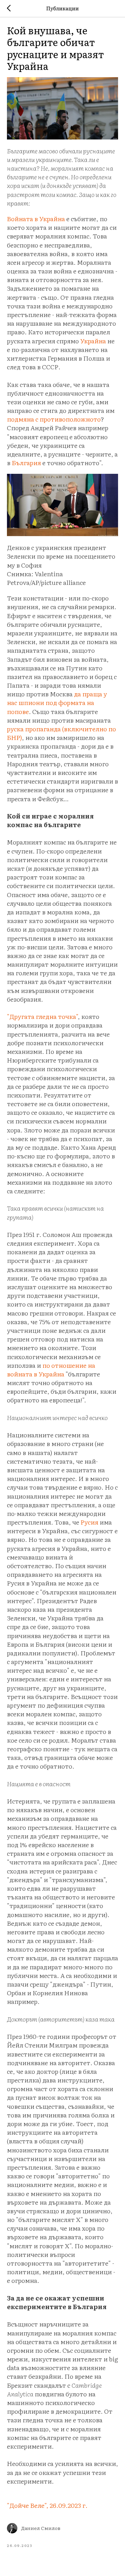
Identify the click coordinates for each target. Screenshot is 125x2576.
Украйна (93, 341)
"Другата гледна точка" (42, 1016)
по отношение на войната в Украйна (51, 1370)
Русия (89, 1522)
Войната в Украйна (36, 219)
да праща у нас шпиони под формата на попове (57, 702)
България (26, 463)
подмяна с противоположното (54, 419)
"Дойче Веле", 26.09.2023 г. (47, 2505)
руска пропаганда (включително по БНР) (61, 733)
